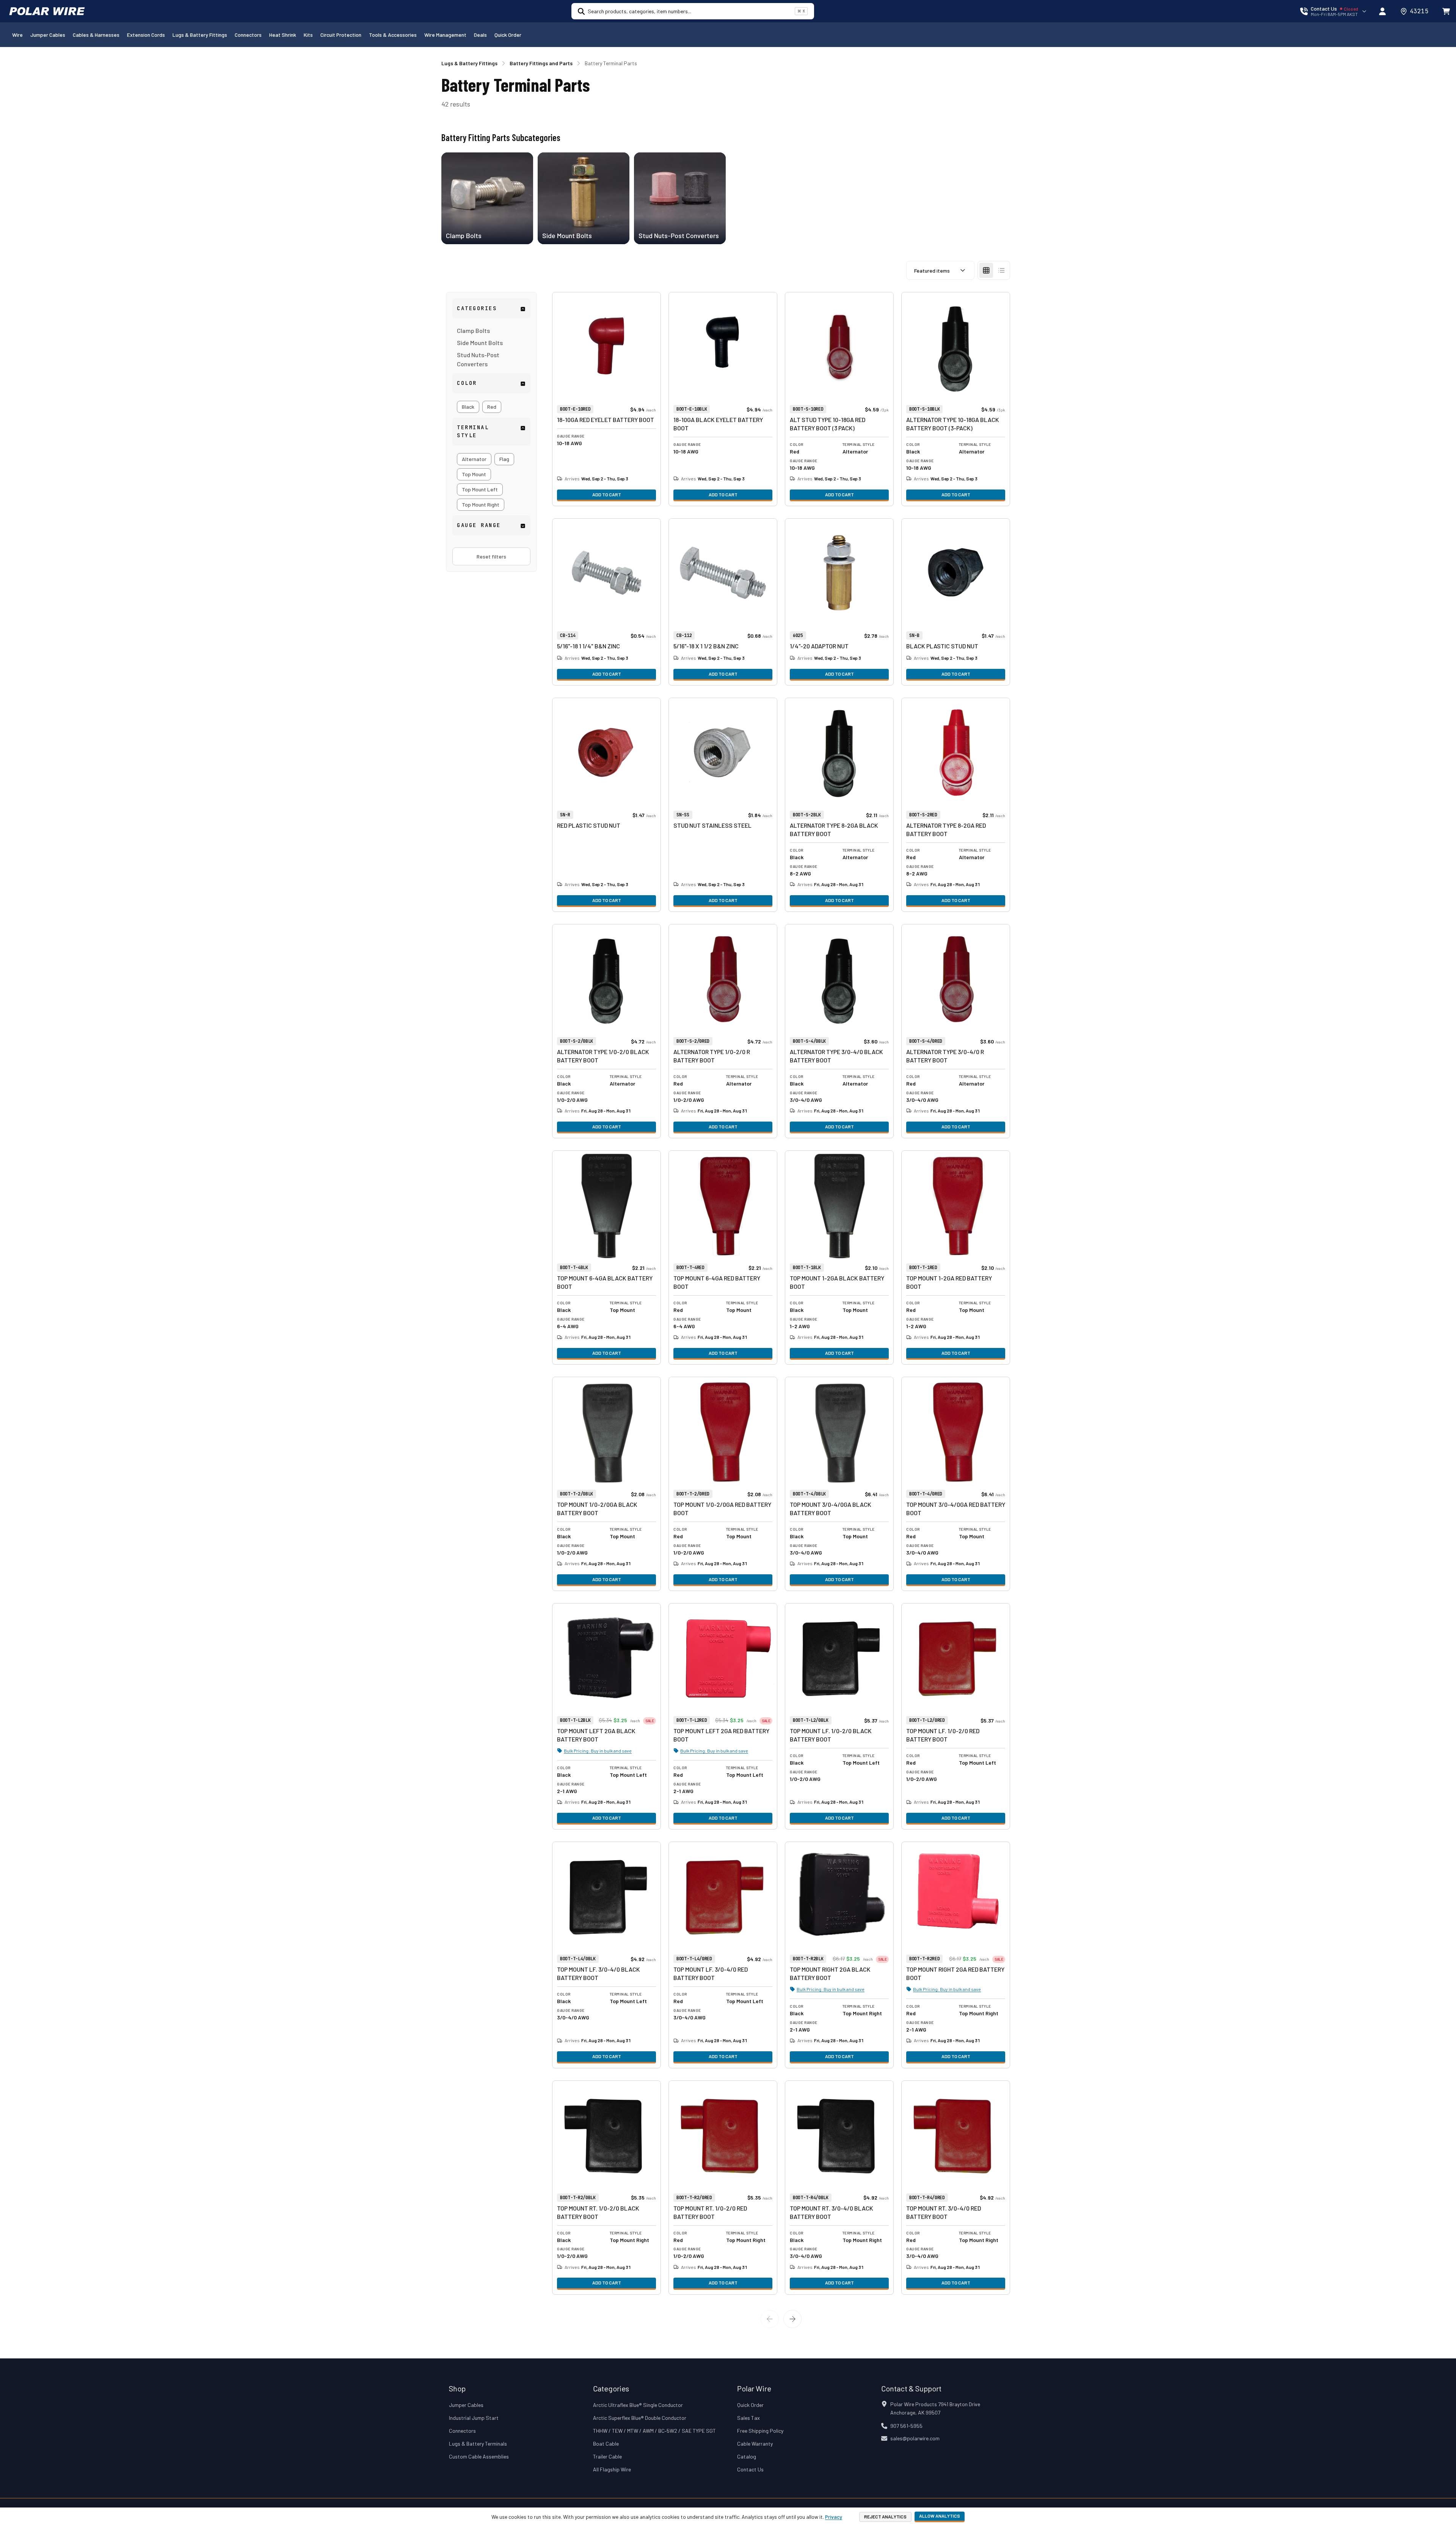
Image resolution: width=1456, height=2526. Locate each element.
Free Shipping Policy (760, 2431)
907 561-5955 (906, 2426)
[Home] (47, 11)
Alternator (474, 459)
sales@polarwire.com (915, 2438)
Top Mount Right (481, 504)
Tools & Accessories (393, 35)
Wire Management (445, 35)
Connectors (248, 35)
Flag (504, 459)
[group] (491, 407)
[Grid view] (986, 270)
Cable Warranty (755, 2444)
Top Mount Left (480, 489)
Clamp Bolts (473, 330)
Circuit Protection (341, 35)
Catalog (747, 2456)
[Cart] (1446, 11)
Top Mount (474, 474)
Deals (480, 35)
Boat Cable (606, 2444)
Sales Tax (748, 2418)
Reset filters (491, 556)
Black (468, 407)
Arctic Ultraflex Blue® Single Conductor (638, 2405)
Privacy (834, 2517)
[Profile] (1382, 11)
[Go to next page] (792, 2319)
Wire (17, 35)
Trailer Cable (607, 2456)
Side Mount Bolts (480, 343)
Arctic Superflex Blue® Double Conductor (640, 2418)
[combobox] (690, 11)
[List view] (1001, 270)
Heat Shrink (283, 35)
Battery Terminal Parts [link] (611, 63)
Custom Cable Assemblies (479, 2456)
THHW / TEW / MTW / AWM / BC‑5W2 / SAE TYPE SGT (654, 2431)
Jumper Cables (48, 35)
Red (492, 407)
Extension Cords (146, 35)
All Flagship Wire (612, 2469)
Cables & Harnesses (96, 35)
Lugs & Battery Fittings (200, 35)
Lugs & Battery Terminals (478, 2444)
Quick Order (508, 35)
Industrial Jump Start (474, 2418)
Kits (308, 35)
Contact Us (750, 2469)
